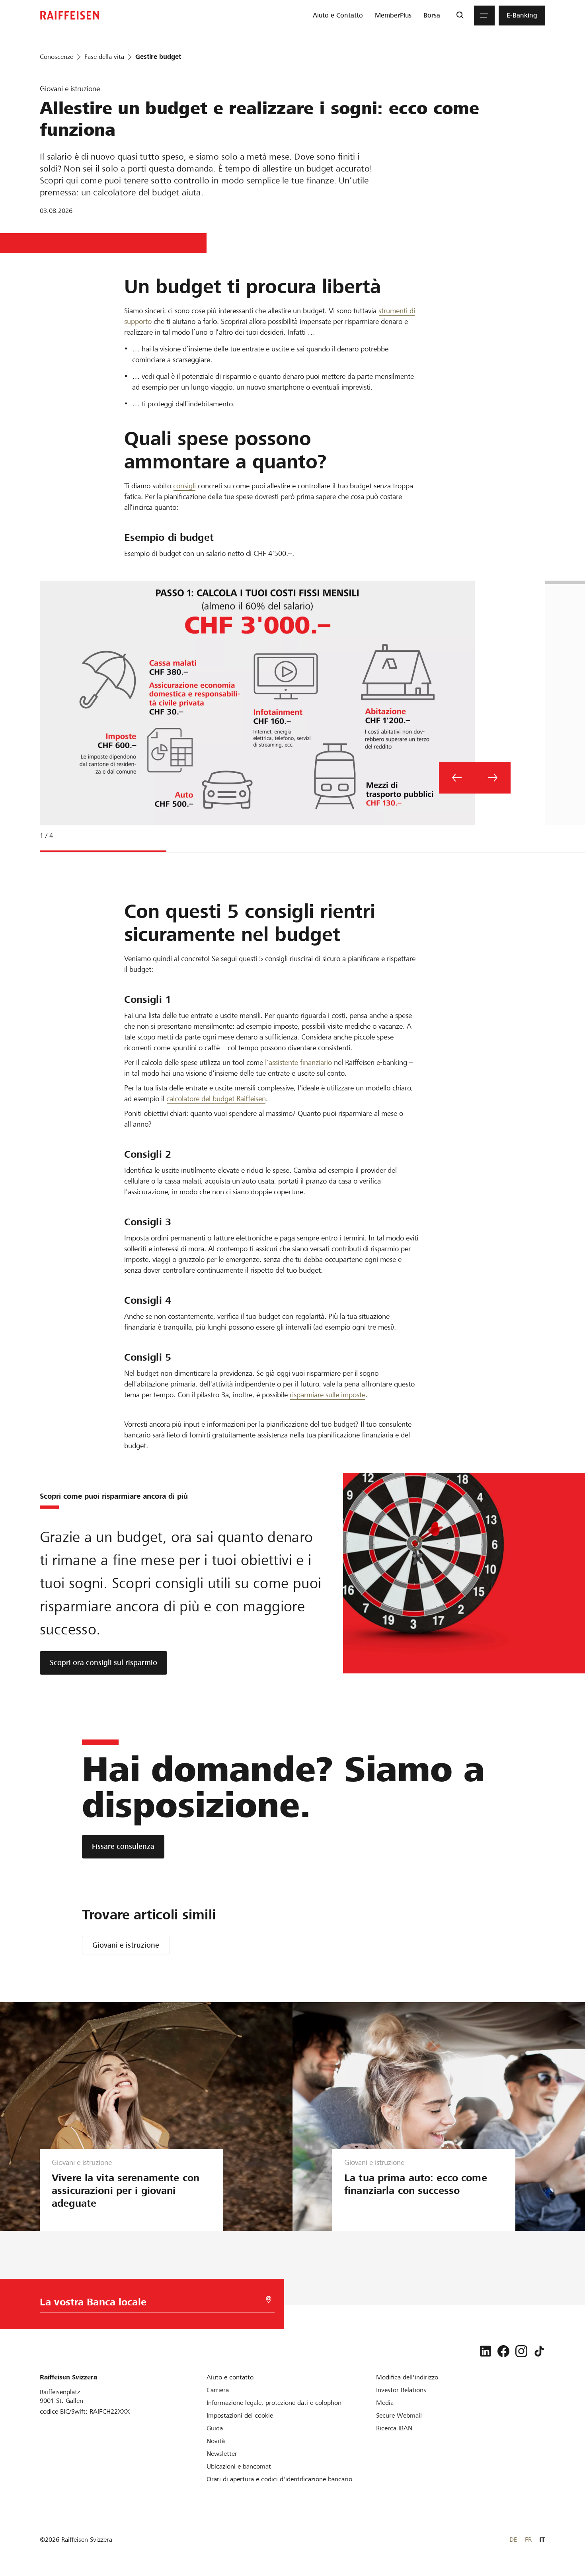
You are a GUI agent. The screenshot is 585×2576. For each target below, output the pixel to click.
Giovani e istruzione (126, 1945)
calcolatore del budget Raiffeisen (216, 1099)
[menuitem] (338, 16)
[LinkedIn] (486, 2351)
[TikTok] (539, 2351)
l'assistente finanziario (298, 1062)
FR (528, 2540)
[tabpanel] (254, 715)
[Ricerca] (460, 16)
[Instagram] (521, 2351)
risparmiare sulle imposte (328, 1395)
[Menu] (484, 16)
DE (513, 2540)
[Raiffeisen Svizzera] (70, 15)
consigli (184, 486)
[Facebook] (503, 2351)
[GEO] (269, 2300)
